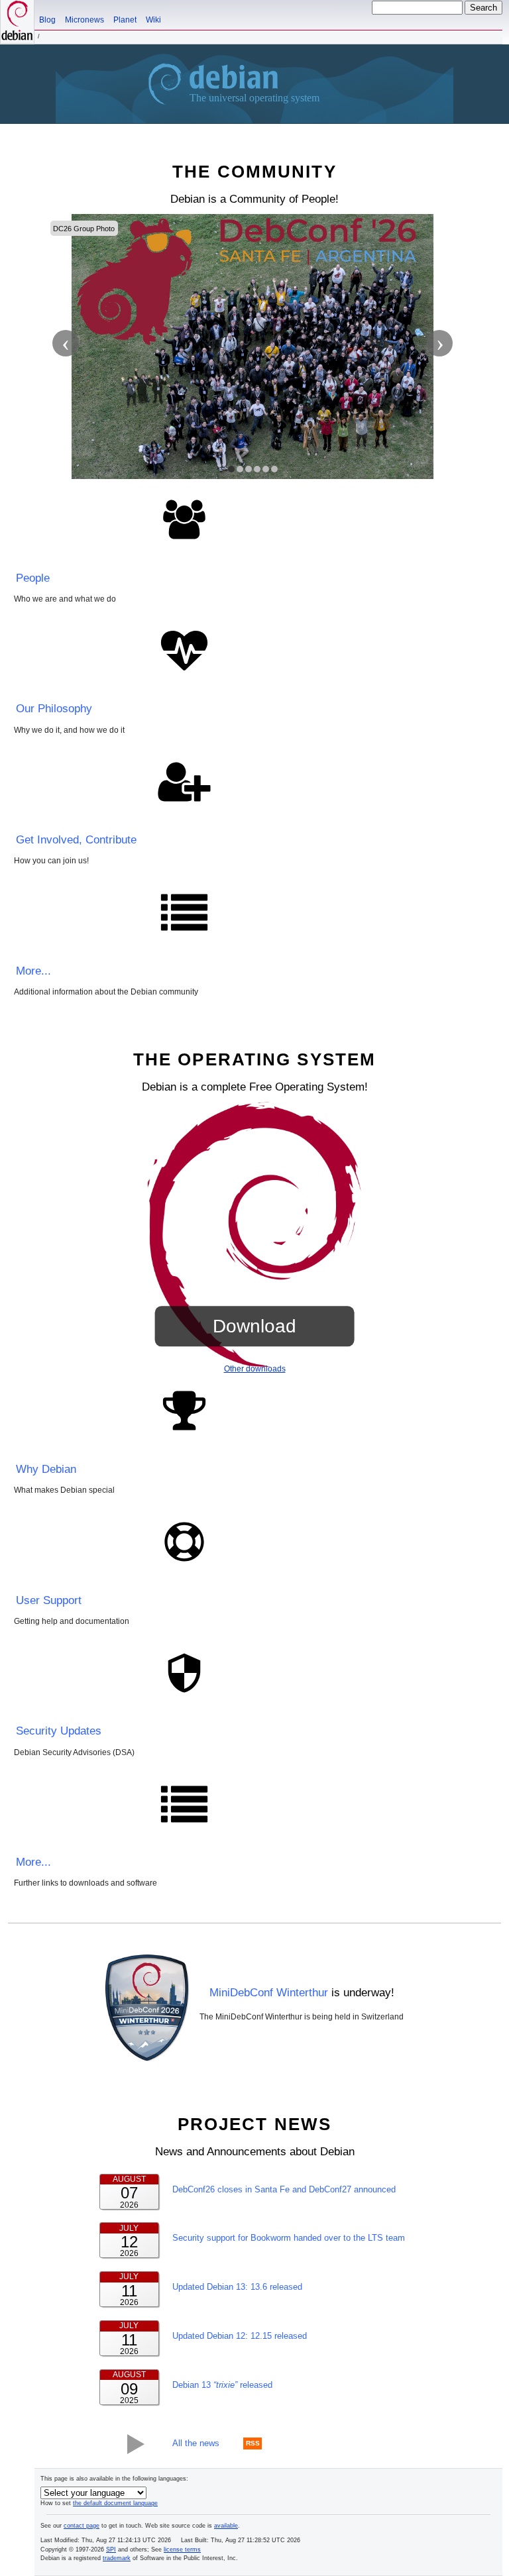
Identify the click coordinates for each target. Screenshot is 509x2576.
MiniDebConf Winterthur (269, 1993)
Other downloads (255, 1369)
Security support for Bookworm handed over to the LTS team (289, 2238)
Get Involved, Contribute (76, 840)
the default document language (115, 2503)
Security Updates (59, 1731)
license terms (182, 2549)
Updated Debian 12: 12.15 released (240, 2336)
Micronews (85, 20)
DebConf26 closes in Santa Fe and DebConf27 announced (284, 2189)
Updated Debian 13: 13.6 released (237, 2287)
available (226, 2526)
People (33, 578)
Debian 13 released (222, 2385)
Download (254, 1326)
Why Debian (46, 1469)
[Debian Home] (17, 22)
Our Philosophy (54, 709)
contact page (82, 2526)
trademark (117, 2558)
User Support (49, 1600)
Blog (47, 20)
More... (33, 971)
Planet (125, 20)
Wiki (153, 20)
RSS (253, 2444)
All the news (196, 2443)
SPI (111, 2549)
